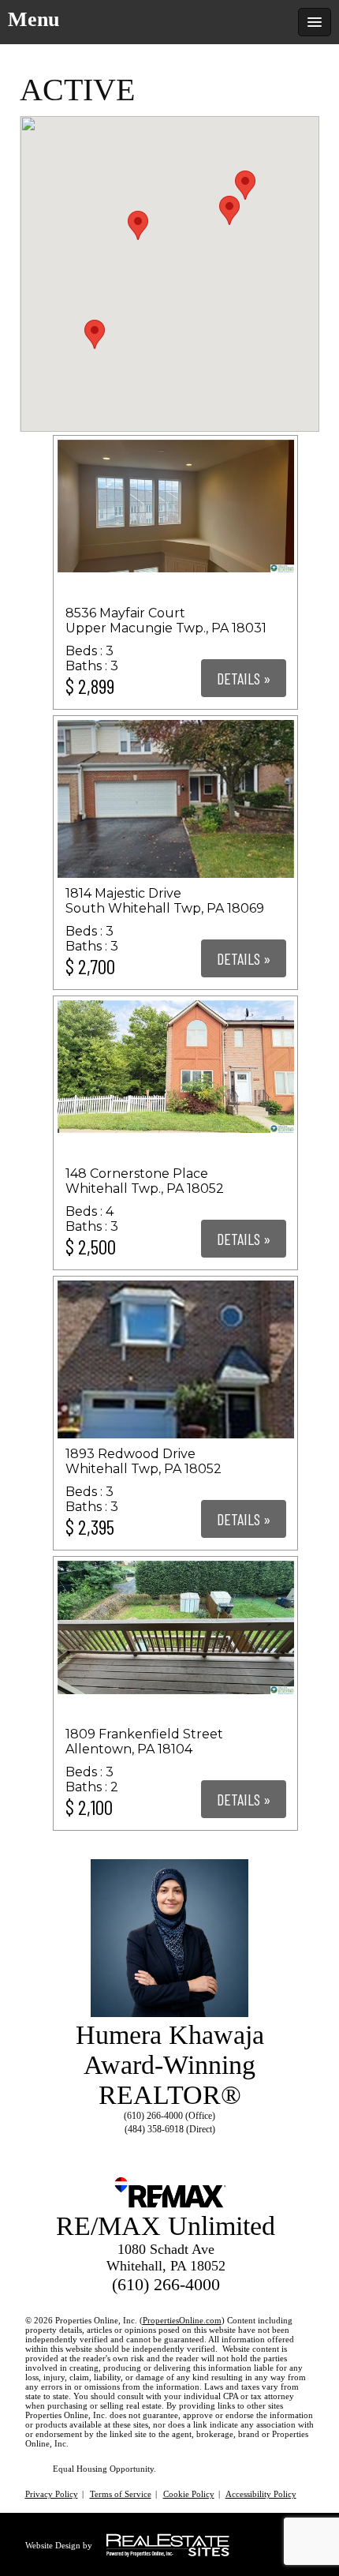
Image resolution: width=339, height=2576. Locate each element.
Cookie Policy (189, 2494)
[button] (95, 334)
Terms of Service (121, 2494)
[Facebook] (152, 2148)
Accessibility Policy (261, 2494)
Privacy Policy (52, 2494)
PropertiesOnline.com (182, 2320)
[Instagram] (181, 2148)
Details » (244, 678)
